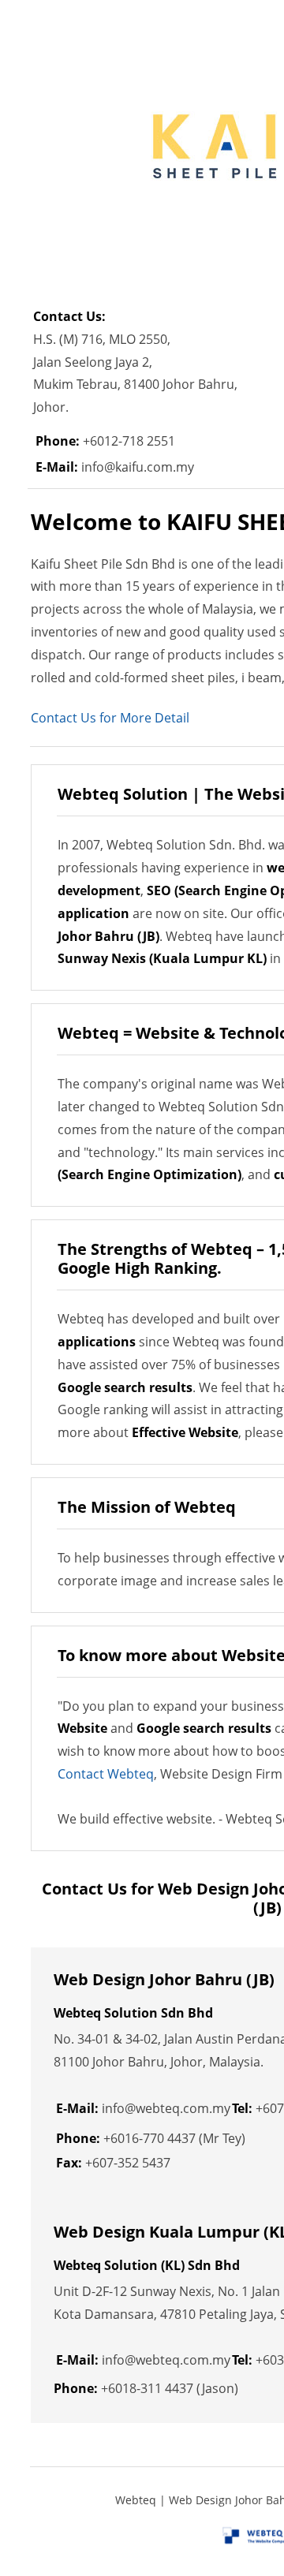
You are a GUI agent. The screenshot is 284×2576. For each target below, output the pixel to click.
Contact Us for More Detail (110, 718)
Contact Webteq (106, 1774)
